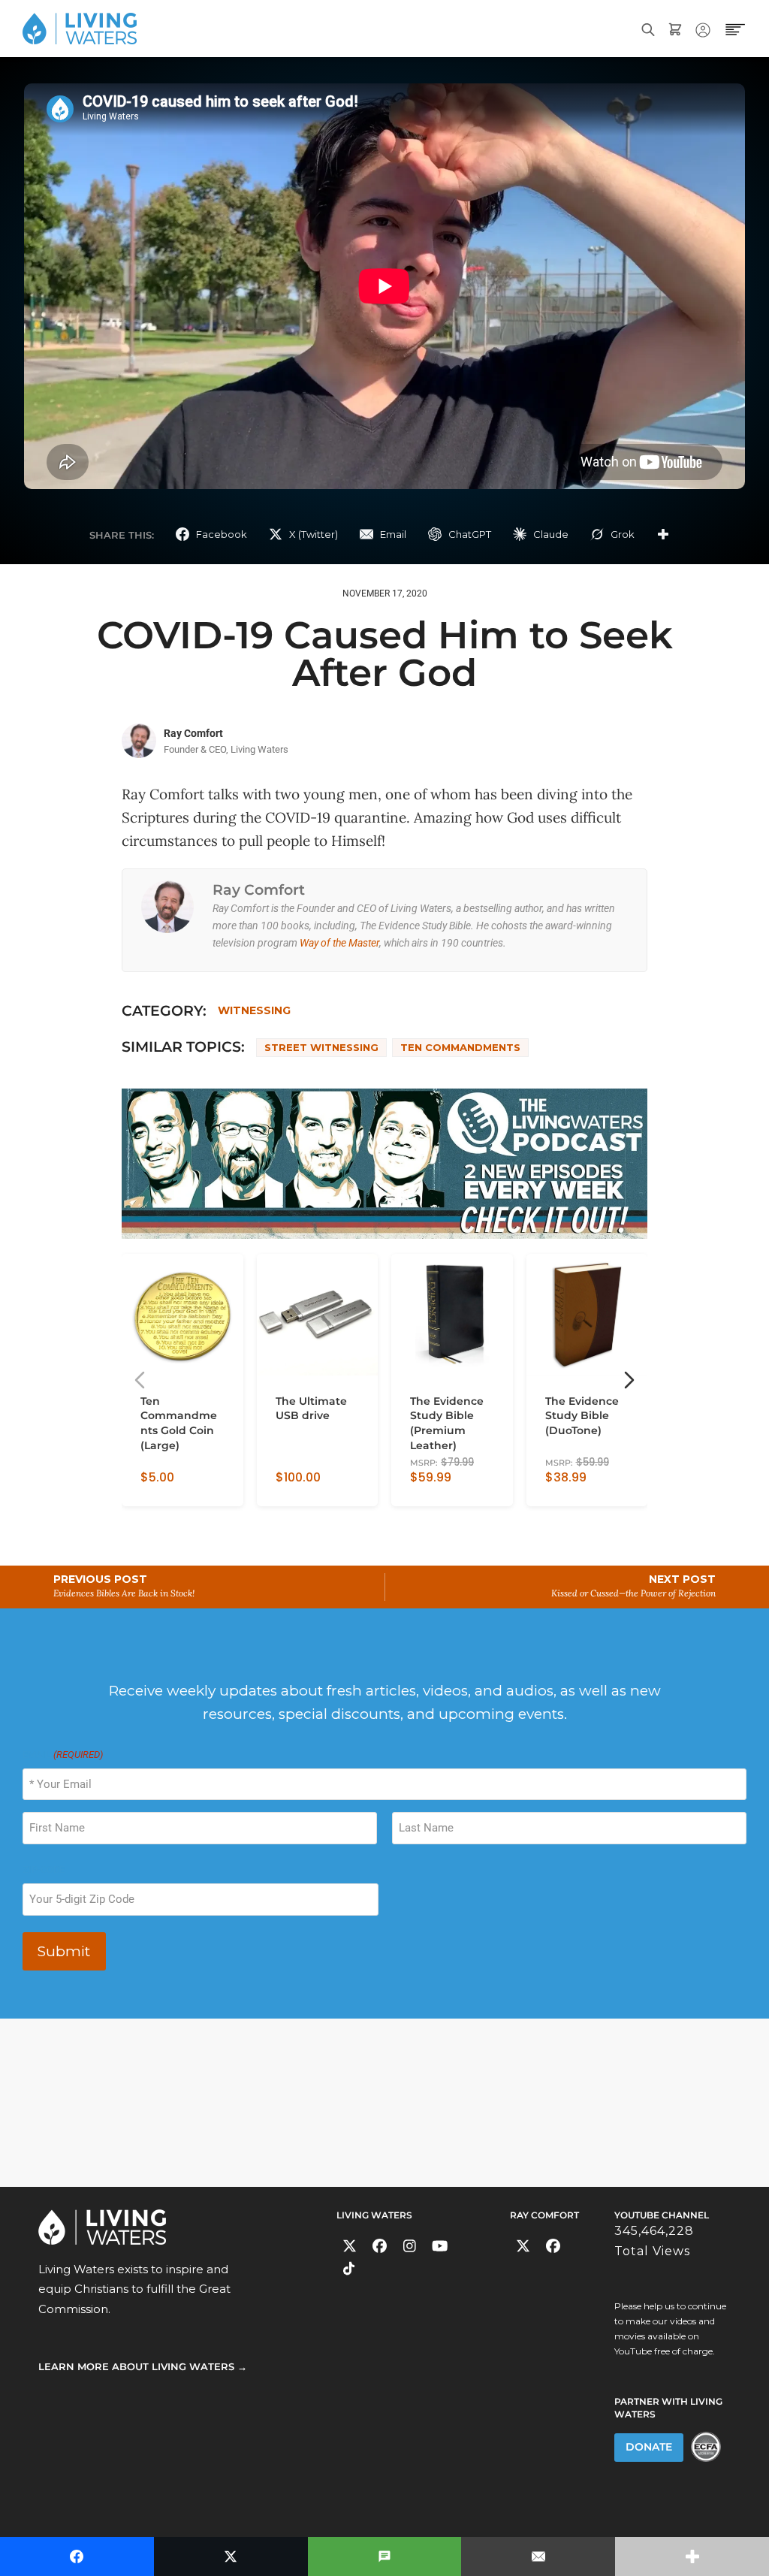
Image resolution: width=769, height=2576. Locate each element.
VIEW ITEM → (173, 1489)
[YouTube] (440, 2246)
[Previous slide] (140, 1380)
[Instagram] (410, 2246)
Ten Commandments (460, 1047)
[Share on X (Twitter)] (231, 2556)
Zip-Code (44, 1869)
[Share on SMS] (385, 2556)
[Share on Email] (538, 2556)
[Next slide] (629, 1380)
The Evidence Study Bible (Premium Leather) (447, 1423)
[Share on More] (663, 534)
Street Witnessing (321, 1047)
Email (63, 1755)
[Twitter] (350, 2246)
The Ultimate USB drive (311, 1409)
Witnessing (254, 1010)
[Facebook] (380, 2246)
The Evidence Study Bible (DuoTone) (582, 1416)
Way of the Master (339, 943)
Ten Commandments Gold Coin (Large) (179, 1423)
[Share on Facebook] (77, 2556)
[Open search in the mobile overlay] (648, 28)
